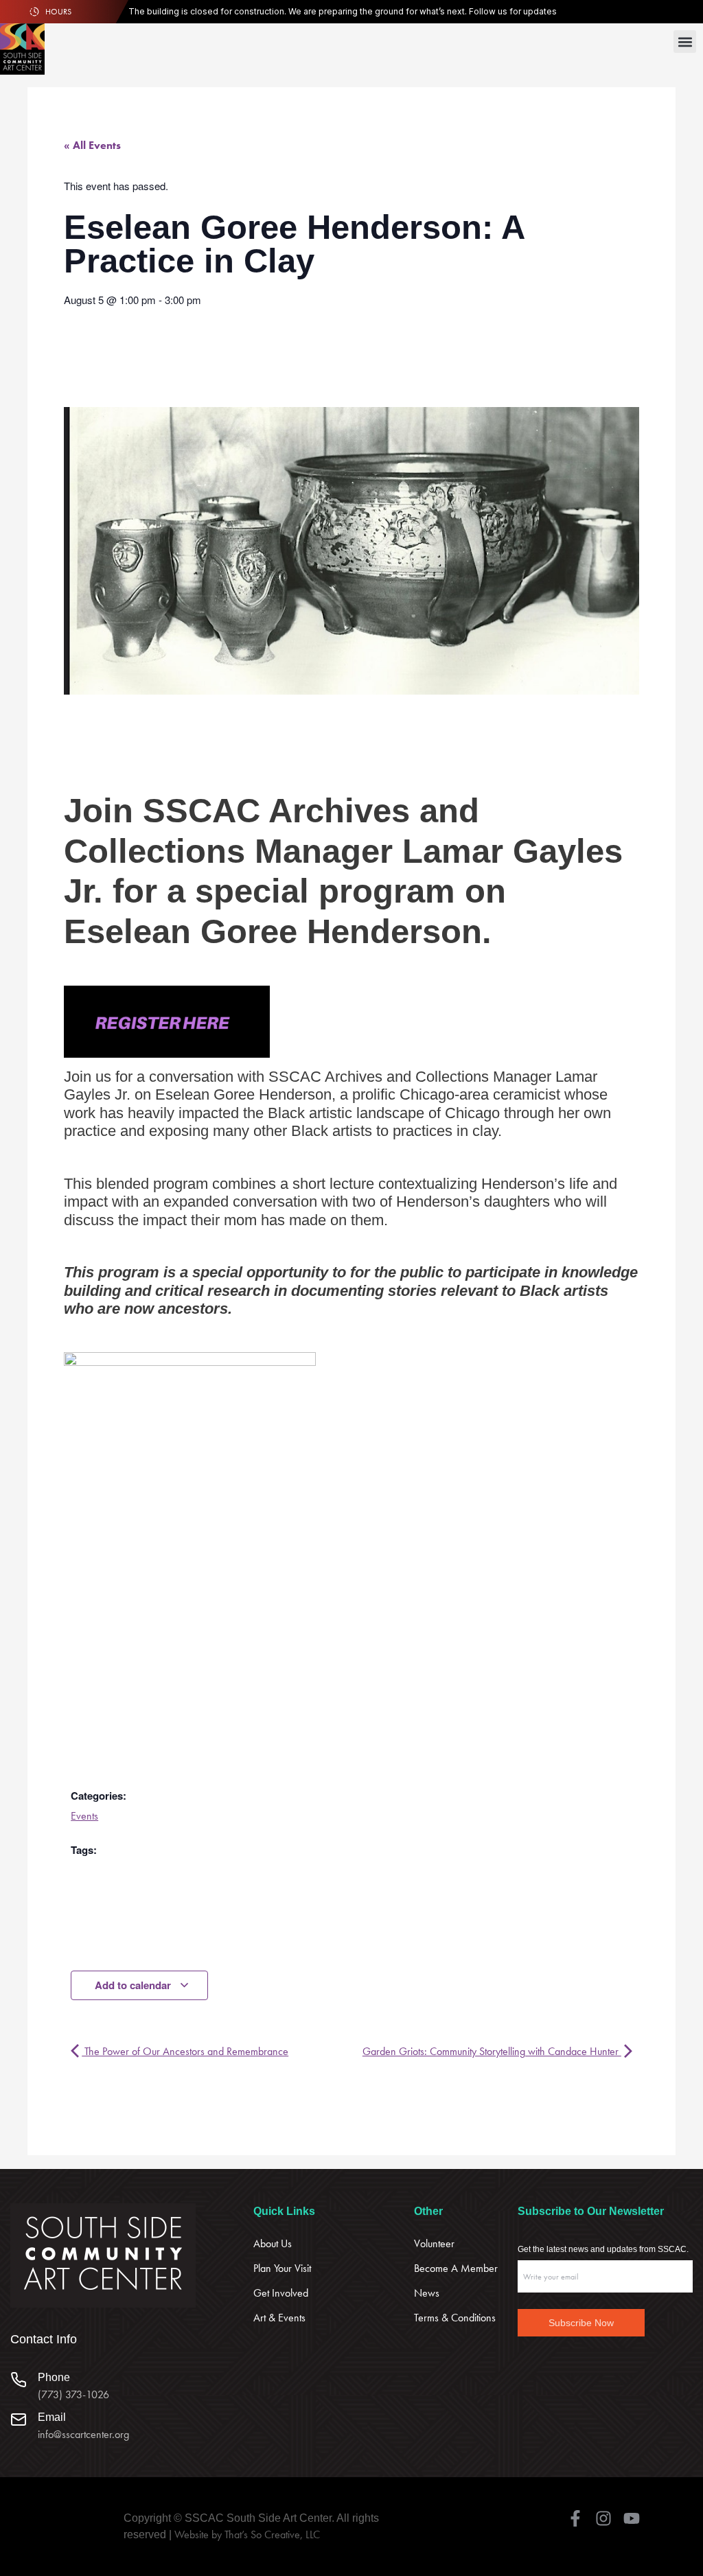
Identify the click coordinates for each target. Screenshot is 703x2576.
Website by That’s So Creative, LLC (247, 2534)
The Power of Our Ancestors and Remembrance (185, 2051)
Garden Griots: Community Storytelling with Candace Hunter (492, 2051)
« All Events (92, 145)
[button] (685, 42)
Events (84, 1816)
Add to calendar (134, 1985)
